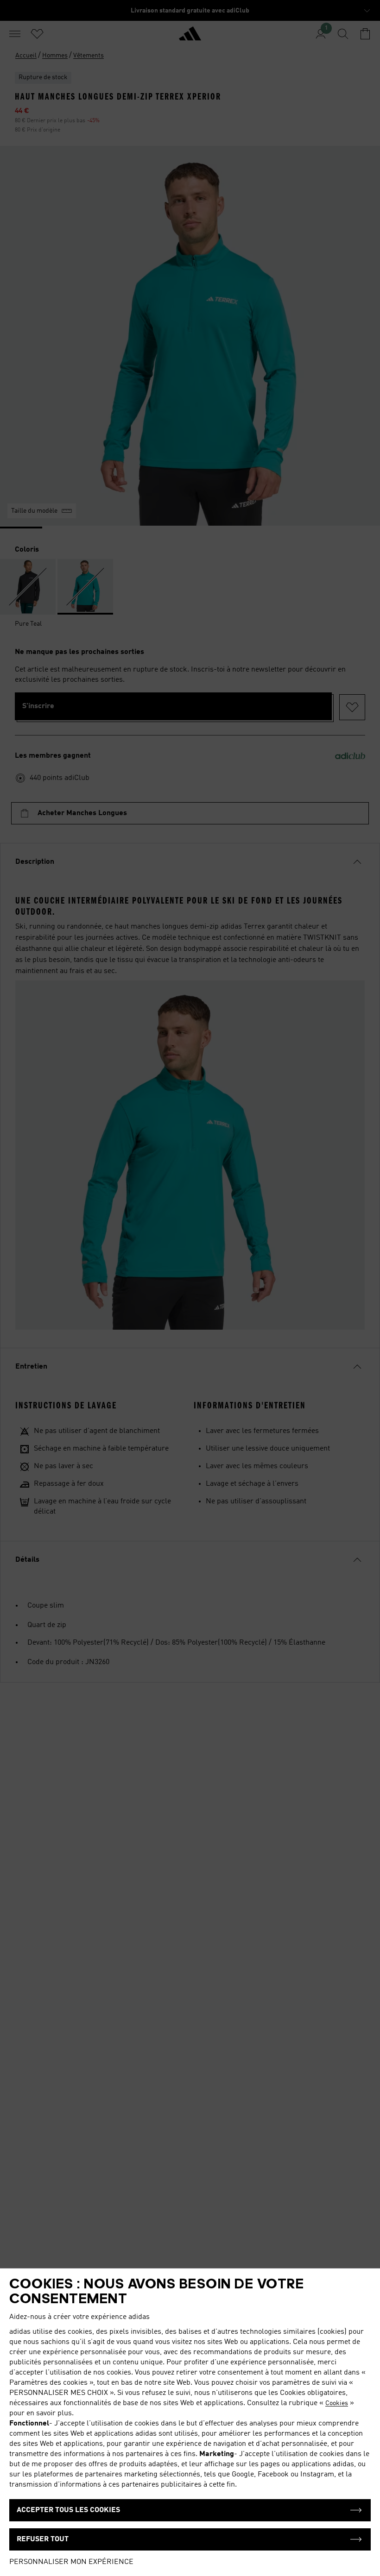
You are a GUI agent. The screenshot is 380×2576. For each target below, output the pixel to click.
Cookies (337, 2403)
